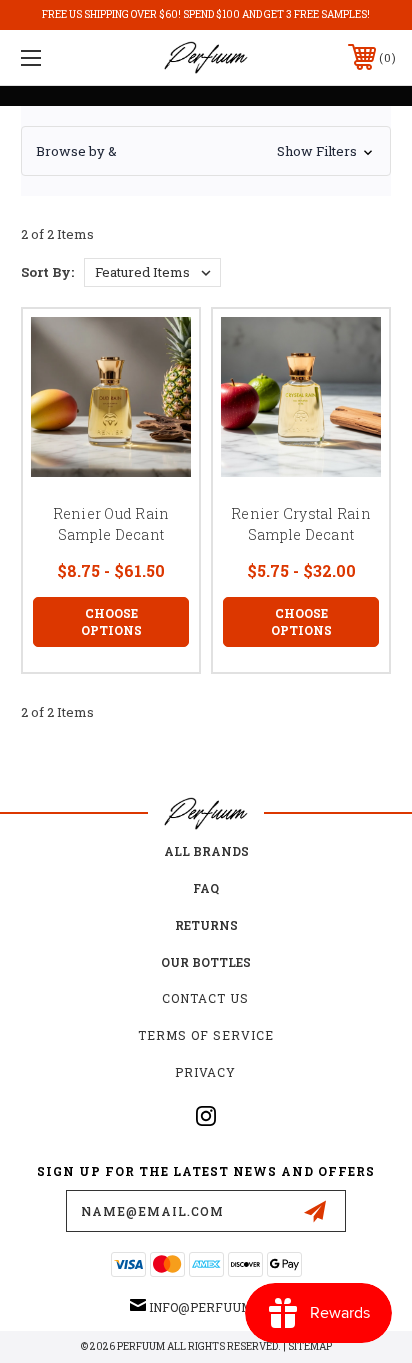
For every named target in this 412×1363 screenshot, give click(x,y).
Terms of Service (206, 1035)
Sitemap (310, 1346)
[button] (206, 151)
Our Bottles (206, 962)
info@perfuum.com (215, 1307)
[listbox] (152, 272)
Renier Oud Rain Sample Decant (111, 524)
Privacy (205, 1072)
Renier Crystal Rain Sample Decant (301, 524)
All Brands (206, 851)
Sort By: (47, 272)
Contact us (205, 998)
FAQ (206, 888)
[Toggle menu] (58, 57)
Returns (206, 925)
